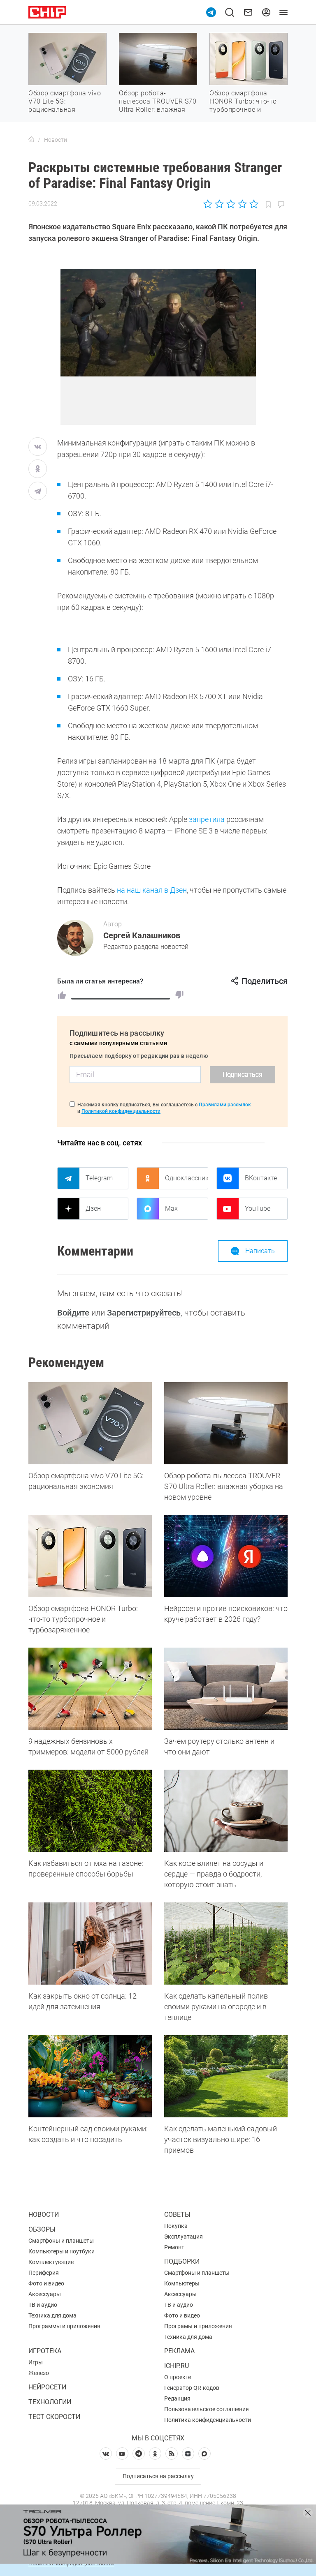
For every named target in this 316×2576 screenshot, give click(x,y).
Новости (44, 2215)
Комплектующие (51, 2262)
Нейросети (47, 2387)
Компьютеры (182, 2283)
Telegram (99, 1178)
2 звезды (220, 204)
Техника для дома (52, 2315)
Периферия (44, 2273)
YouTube (258, 1208)
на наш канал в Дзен (152, 890)
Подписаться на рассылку (158, 2476)
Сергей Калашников (142, 935)
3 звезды (231, 204)
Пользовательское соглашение (206, 2409)
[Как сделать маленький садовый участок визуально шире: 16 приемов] (226, 2076)
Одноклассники (186, 1178)
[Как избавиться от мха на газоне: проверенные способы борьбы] (90, 1811)
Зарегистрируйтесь (144, 1313)
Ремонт (174, 2247)
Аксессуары (45, 2294)
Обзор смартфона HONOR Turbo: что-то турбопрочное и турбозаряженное (243, 105)
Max (171, 1208)
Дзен (93, 1208)
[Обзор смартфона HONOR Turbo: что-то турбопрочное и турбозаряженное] (90, 1556)
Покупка (176, 2226)
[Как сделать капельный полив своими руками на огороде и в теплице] (226, 1944)
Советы (177, 2215)
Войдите (73, 1313)
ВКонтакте (261, 1178)
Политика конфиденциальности (208, 2420)
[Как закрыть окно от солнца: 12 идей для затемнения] (90, 1944)
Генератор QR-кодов (192, 2388)
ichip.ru (177, 2366)
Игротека (45, 2351)
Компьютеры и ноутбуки (62, 2251)
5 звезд (253, 204)
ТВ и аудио (43, 2305)
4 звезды (242, 204)
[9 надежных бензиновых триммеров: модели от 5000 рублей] (90, 1689)
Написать (260, 1251)
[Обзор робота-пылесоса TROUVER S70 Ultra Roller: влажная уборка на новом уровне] (226, 1423)
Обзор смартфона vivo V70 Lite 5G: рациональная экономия (65, 105)
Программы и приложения (64, 2326)
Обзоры (42, 2229)
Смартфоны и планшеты (61, 2241)
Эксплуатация (184, 2237)
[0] (179, 995)
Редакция (177, 2398)
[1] (62, 995)
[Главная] (31, 140)
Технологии (50, 2402)
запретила (207, 819)
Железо (39, 2373)
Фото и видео (46, 2283)
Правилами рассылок (225, 1105)
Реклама (179, 2351)
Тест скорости (54, 2417)
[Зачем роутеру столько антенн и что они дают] (226, 1689)
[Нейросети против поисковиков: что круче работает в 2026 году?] (226, 1556)
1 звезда (208, 204)
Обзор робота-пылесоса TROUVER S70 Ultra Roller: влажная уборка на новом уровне (158, 110)
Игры (36, 2362)
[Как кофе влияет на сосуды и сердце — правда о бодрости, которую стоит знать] (226, 1811)
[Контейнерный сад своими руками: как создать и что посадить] (90, 2076)
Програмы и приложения (198, 2326)
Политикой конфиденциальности (121, 1111)
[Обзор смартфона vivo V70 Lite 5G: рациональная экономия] (90, 1423)
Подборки (182, 2261)
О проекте (178, 2377)
